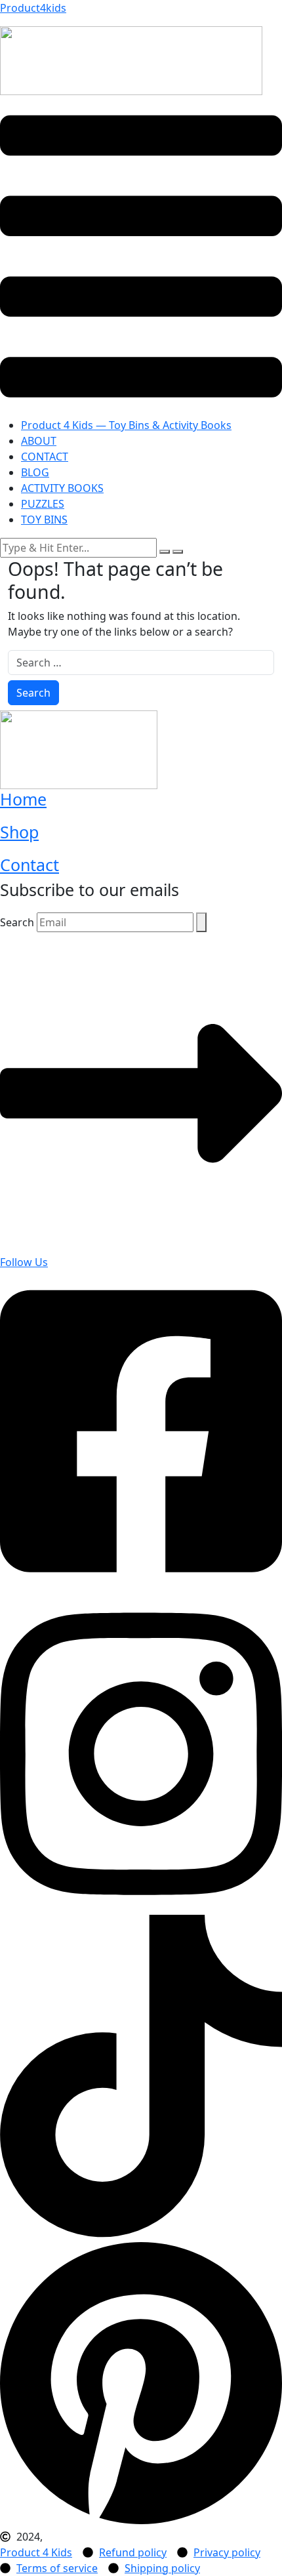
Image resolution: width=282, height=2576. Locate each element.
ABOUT (39, 441)
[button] (141, 256)
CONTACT (45, 457)
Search (17, 922)
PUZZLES (43, 504)
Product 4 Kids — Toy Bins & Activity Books (126, 425)
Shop (19, 832)
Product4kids (33, 8)
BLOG (35, 472)
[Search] (201, 922)
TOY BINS (44, 520)
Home (23, 799)
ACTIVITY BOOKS (62, 488)
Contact (30, 865)
